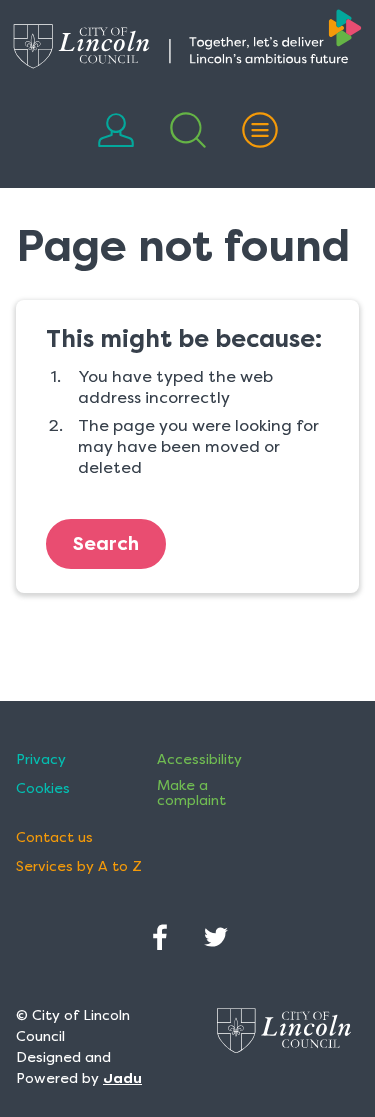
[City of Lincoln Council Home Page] (187, 39)
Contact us (54, 837)
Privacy (41, 759)
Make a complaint (191, 793)
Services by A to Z (79, 866)
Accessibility (199, 759)
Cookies (43, 788)
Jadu (122, 1078)
